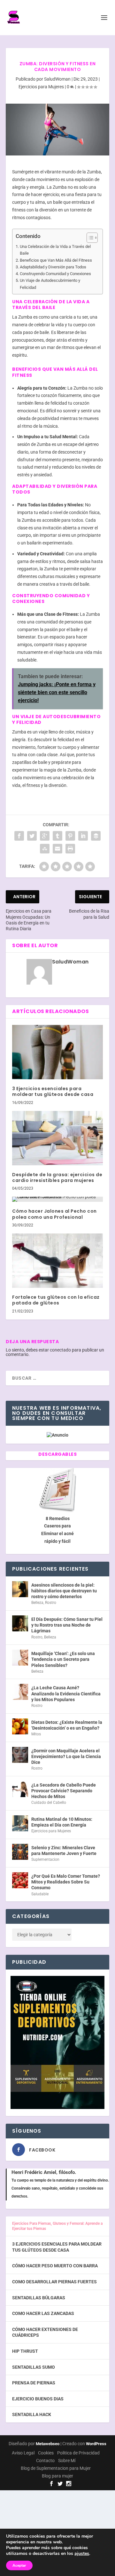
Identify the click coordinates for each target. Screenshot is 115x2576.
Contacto (45, 2461)
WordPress (96, 2444)
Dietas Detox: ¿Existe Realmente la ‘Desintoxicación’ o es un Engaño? (67, 1725)
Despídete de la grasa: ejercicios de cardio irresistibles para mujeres (57, 1177)
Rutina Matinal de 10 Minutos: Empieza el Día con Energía (62, 1822)
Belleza (37, 1603)
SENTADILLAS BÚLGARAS (39, 2298)
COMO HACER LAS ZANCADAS (43, 2313)
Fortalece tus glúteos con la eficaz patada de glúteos (56, 1300)
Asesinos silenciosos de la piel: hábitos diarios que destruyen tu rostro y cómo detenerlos (64, 1591)
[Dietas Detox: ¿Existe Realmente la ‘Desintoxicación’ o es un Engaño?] (20, 1726)
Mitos (36, 1734)
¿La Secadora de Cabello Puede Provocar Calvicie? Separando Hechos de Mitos (64, 1791)
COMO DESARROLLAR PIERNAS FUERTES (54, 2282)
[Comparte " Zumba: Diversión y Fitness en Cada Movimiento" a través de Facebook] (19, 836)
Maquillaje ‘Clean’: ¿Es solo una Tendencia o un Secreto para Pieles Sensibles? (63, 1659)
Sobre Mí (67, 2461)
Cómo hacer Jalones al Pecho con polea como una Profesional (54, 1214)
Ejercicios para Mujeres (41, 87)
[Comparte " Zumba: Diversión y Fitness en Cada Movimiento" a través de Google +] (45, 836)
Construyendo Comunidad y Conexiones (55, 274)
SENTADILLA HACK (32, 2414)
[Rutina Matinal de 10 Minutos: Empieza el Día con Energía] (20, 1823)
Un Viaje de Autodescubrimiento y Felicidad (50, 284)
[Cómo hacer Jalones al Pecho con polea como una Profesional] (57, 1199)
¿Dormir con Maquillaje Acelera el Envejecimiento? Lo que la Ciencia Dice (66, 1756)
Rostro (51, 1603)
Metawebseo (48, 2444)
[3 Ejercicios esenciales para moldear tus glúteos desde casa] (57, 1052)
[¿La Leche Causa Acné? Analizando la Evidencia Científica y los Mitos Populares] (20, 1692)
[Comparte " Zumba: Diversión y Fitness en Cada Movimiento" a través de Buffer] (96, 836)
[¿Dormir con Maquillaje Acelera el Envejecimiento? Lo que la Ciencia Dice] (20, 1755)
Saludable (40, 1894)
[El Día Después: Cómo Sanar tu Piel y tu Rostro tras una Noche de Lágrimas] (20, 1623)
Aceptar (19, 2565)
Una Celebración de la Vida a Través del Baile (55, 250)
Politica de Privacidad (78, 2453)
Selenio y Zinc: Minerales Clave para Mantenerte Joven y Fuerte (64, 1851)
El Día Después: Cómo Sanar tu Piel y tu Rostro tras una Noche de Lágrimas (67, 1625)
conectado (60, 1350)
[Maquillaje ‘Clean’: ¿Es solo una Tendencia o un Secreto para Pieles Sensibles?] (20, 1658)
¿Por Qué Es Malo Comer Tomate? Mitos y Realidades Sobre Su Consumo (66, 1882)
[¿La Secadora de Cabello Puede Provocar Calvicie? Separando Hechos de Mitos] (20, 1789)
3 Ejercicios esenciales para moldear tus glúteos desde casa (53, 1091)
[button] (89, 238)
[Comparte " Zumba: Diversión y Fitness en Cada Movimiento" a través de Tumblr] (57, 836)
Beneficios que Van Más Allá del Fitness (56, 260)
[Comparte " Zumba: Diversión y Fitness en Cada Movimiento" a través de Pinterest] (70, 836)
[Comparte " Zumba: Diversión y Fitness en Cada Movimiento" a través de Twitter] (32, 836)
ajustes (82, 2554)
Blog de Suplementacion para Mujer (56, 2468)
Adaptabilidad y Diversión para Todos (53, 267)
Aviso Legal (23, 2453)
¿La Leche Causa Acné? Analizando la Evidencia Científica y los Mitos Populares (66, 1693)
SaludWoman (57, 79)
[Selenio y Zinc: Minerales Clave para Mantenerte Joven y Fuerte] (20, 1852)
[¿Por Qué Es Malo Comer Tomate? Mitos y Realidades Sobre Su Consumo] (20, 1880)
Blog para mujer (57, 2476)
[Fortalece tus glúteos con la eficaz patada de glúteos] (57, 1261)
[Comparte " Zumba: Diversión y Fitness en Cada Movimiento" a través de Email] (57, 849)
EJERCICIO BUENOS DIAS (38, 2399)
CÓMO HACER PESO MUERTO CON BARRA (55, 2266)
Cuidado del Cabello (49, 1803)
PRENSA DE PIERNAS (34, 2383)
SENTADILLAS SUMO (34, 2367)
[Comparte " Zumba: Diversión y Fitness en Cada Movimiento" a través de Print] (70, 849)
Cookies (46, 2453)
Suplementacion (45, 1859)
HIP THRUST (25, 2351)
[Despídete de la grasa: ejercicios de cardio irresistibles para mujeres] (57, 1138)
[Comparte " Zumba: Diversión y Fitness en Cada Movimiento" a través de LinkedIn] (83, 836)
